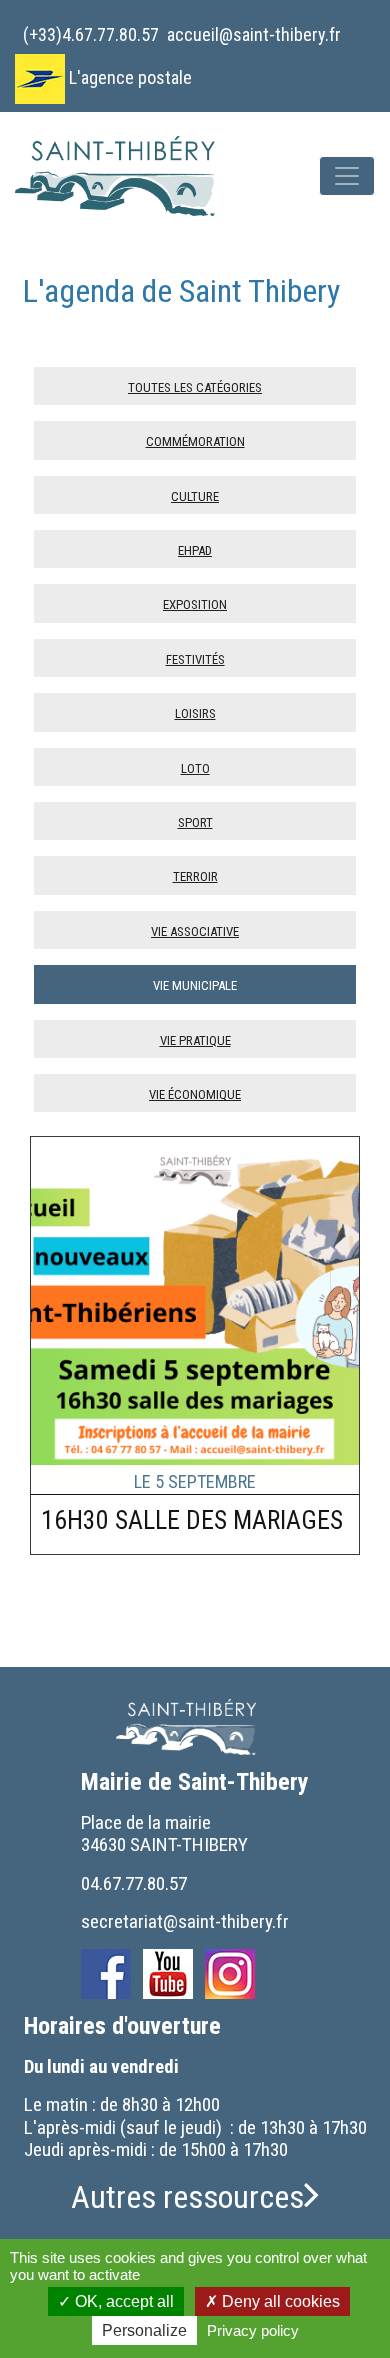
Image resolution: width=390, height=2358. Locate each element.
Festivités (195, 657)
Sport (195, 820)
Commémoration (195, 439)
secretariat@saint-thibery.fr (185, 1921)
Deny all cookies (279, 2301)
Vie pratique (195, 1038)
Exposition (195, 602)
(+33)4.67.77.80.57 (91, 34)
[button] (195, 2197)
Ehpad (195, 548)
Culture (195, 494)
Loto (195, 766)
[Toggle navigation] (347, 176)
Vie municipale (195, 983)
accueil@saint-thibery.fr (254, 34)
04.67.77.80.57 (134, 1883)
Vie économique (195, 1092)
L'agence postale (130, 77)
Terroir (195, 874)
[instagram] (230, 1974)
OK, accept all (122, 2301)
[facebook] (106, 1974)
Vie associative (195, 929)
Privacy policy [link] (253, 2330)
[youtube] (168, 1974)
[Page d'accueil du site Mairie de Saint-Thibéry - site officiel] (127, 176)
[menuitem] (91, 27)
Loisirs (195, 711)
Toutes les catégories (195, 385)
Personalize (144, 2330)
